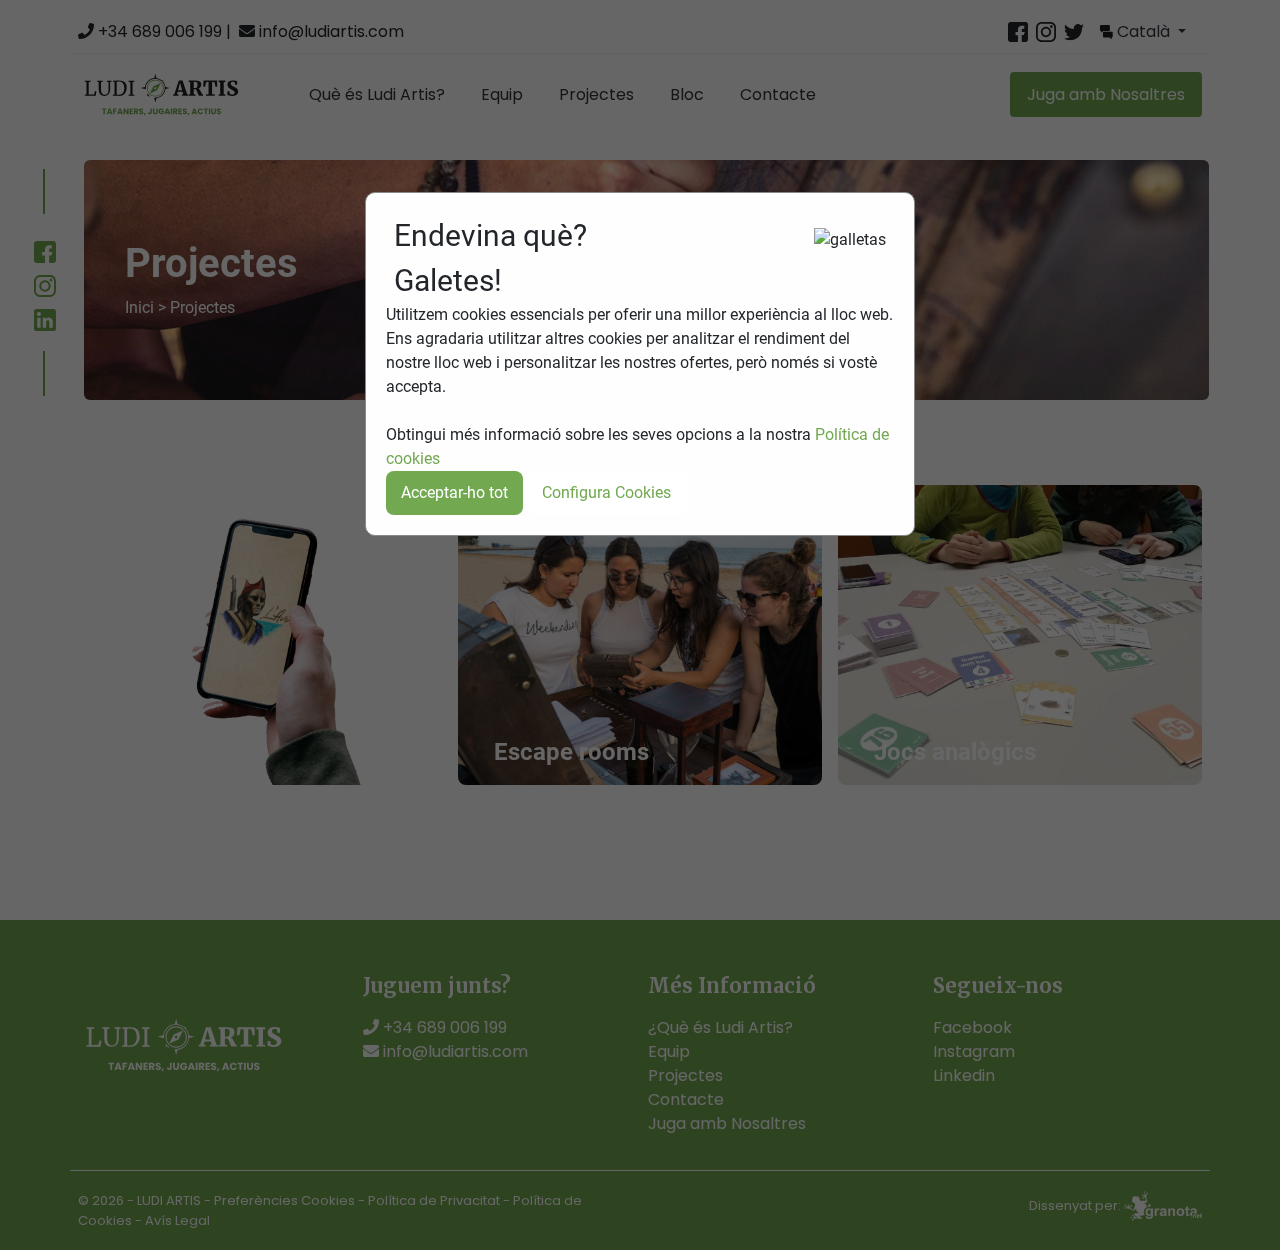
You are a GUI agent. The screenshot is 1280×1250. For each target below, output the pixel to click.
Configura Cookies (606, 492)
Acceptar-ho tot (454, 492)
